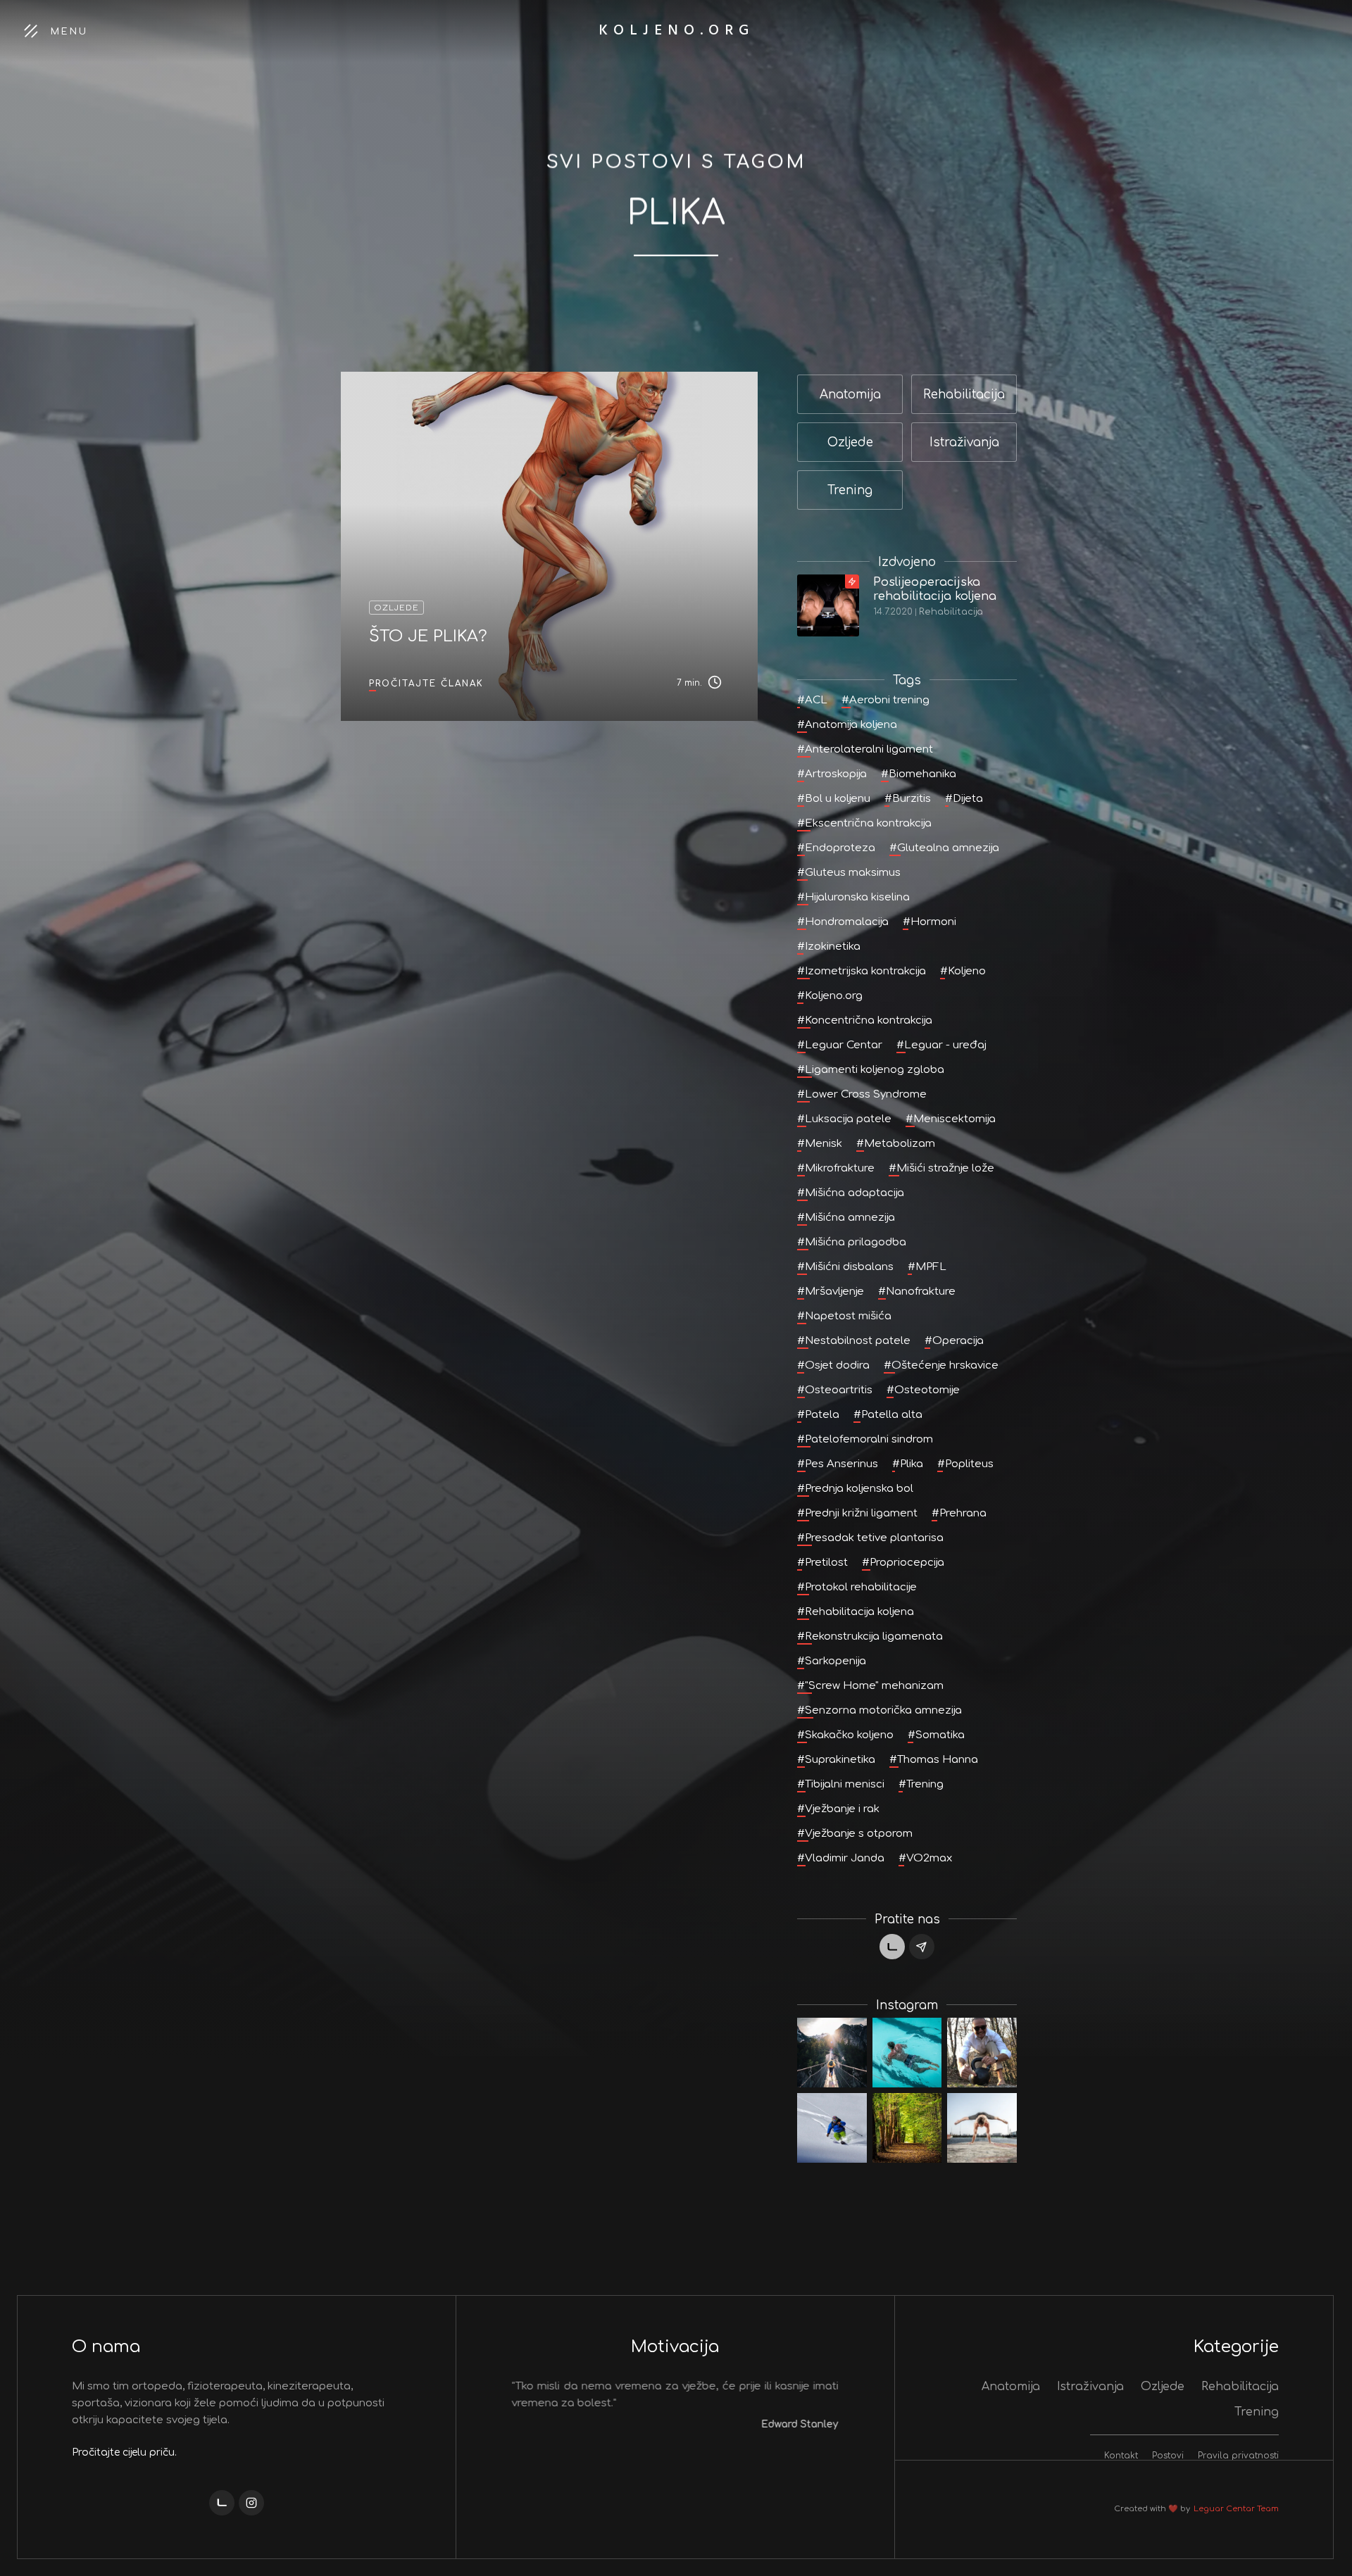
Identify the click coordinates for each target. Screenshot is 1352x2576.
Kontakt (1121, 2456)
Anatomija (1011, 2387)
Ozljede (1163, 2387)
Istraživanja (1090, 2387)
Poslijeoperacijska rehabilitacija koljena (935, 589)
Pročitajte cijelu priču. (124, 2452)
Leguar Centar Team (1236, 2509)
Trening (1257, 2412)
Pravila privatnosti (1238, 2456)
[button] (539, 2426)
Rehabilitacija (951, 612)
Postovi (1168, 2456)
